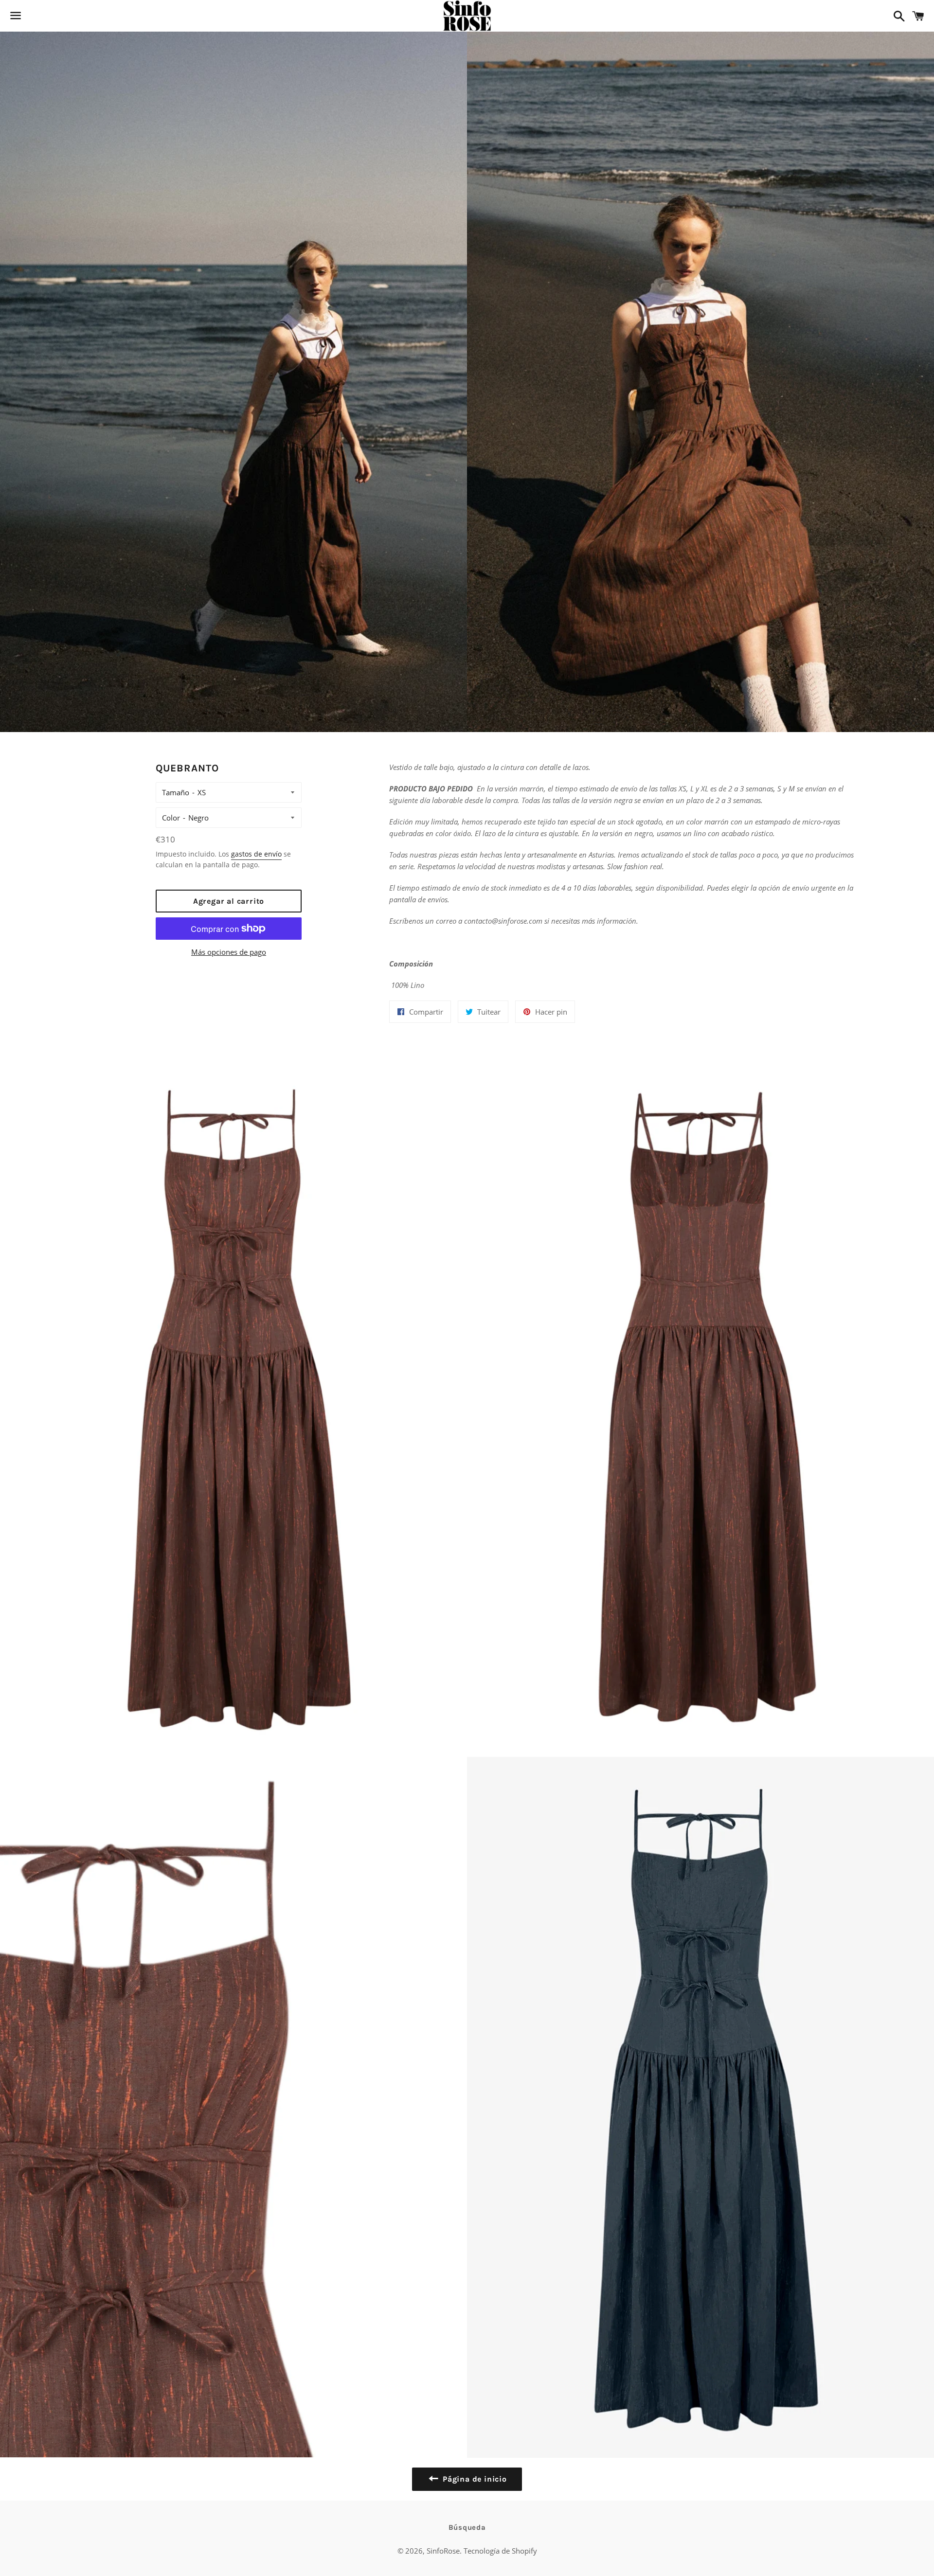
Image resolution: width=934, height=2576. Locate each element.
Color (171, 818)
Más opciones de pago (229, 952)
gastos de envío (256, 854)
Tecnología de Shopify (500, 2551)
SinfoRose (443, 2551)
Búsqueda (467, 2527)
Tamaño (176, 792)
